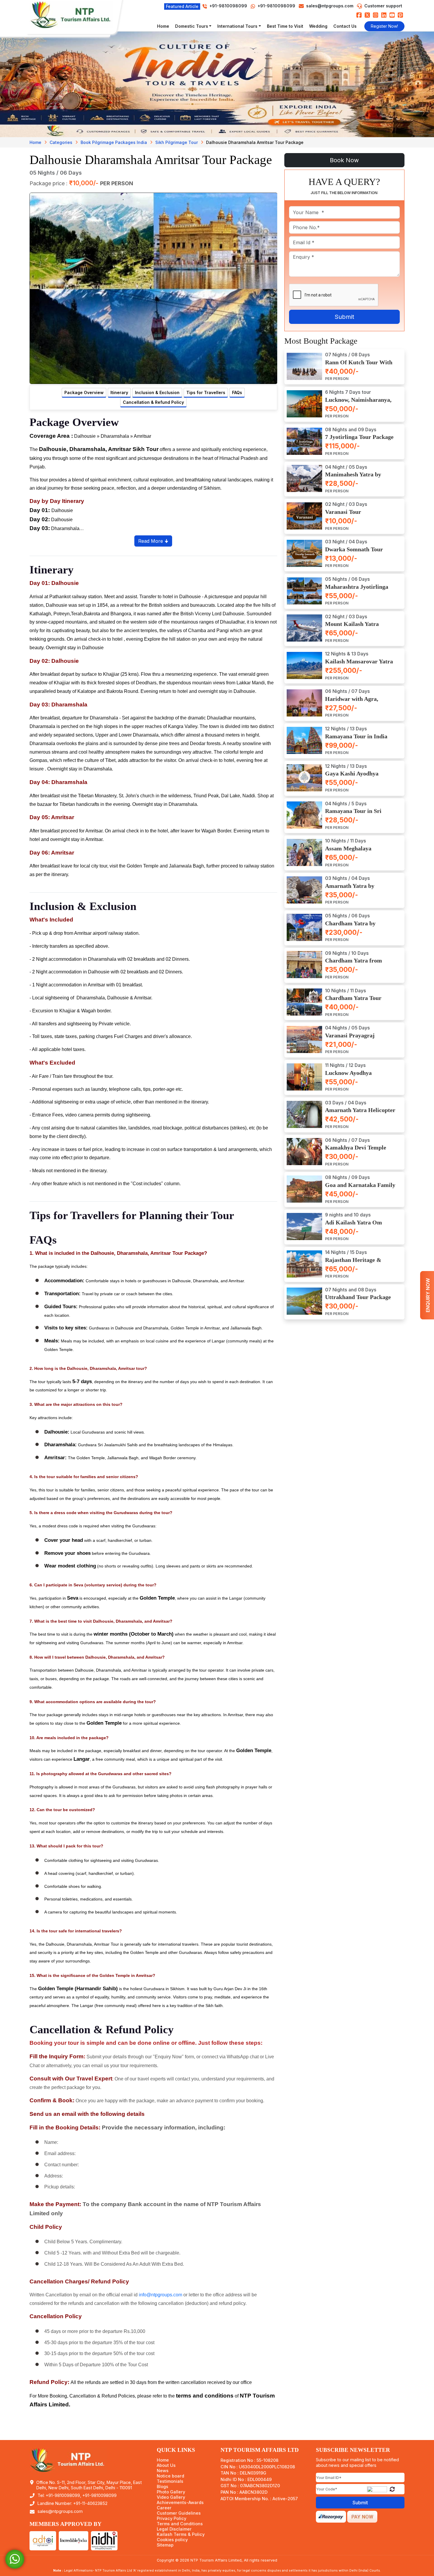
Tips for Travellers (206, 392)
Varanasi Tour (343, 512)
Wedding (318, 26)
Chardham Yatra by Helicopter (350, 926)
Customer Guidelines (179, 2513)
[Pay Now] (362, 2516)
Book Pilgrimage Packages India (114, 142)
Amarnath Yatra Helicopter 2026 (360, 1113)
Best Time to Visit (285, 26)
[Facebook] (359, 15)
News (163, 2471)
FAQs (237, 392)
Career (164, 2508)
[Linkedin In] (384, 15)
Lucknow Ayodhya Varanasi (348, 1076)
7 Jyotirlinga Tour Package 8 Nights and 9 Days (359, 440)
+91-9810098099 (276, 6)
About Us (166, 2465)
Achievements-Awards (180, 2503)
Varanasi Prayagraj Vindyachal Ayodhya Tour (358, 1039)
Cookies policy (172, 2540)
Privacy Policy (172, 2518)
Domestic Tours (192, 26)
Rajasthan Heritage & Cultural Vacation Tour (355, 1263)
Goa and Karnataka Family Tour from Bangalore (360, 1188)
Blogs (163, 2487)
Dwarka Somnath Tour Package (354, 552)
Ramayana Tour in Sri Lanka (353, 814)
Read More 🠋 (153, 541)
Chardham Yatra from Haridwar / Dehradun (354, 964)
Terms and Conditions (180, 2524)
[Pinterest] (400, 15)
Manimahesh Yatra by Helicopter (353, 478)
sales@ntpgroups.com (330, 6)
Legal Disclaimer (174, 2529)
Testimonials (170, 2481)
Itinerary (119, 392)
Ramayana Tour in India (356, 736)
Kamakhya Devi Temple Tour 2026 (356, 1151)
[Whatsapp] (15, 2559)
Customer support (383, 6)
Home (163, 26)
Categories (61, 142)
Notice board (170, 2476)
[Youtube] (392, 15)
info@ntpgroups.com (160, 2295)
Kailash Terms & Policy (181, 2534)
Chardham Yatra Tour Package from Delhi (353, 1001)
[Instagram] (376, 15)
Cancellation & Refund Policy (153, 402)
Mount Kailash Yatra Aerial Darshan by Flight (357, 627)
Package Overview (84, 392)
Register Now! (384, 26)
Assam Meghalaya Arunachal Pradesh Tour (356, 852)
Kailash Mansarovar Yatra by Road (359, 665)
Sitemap (165, 2545)
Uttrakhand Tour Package (358, 1297)
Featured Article (182, 6)
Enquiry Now (428, 1295)
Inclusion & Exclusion (157, 392)
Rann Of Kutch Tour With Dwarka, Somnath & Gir (359, 366)
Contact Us (345, 26)
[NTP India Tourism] (74, 15)
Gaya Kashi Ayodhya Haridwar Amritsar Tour (357, 777)
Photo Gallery (171, 2492)
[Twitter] (367, 15)
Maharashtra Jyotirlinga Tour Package (357, 590)
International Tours (237, 26)
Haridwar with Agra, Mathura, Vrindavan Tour (358, 702)
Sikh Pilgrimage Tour (177, 142)
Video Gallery (171, 2497)
